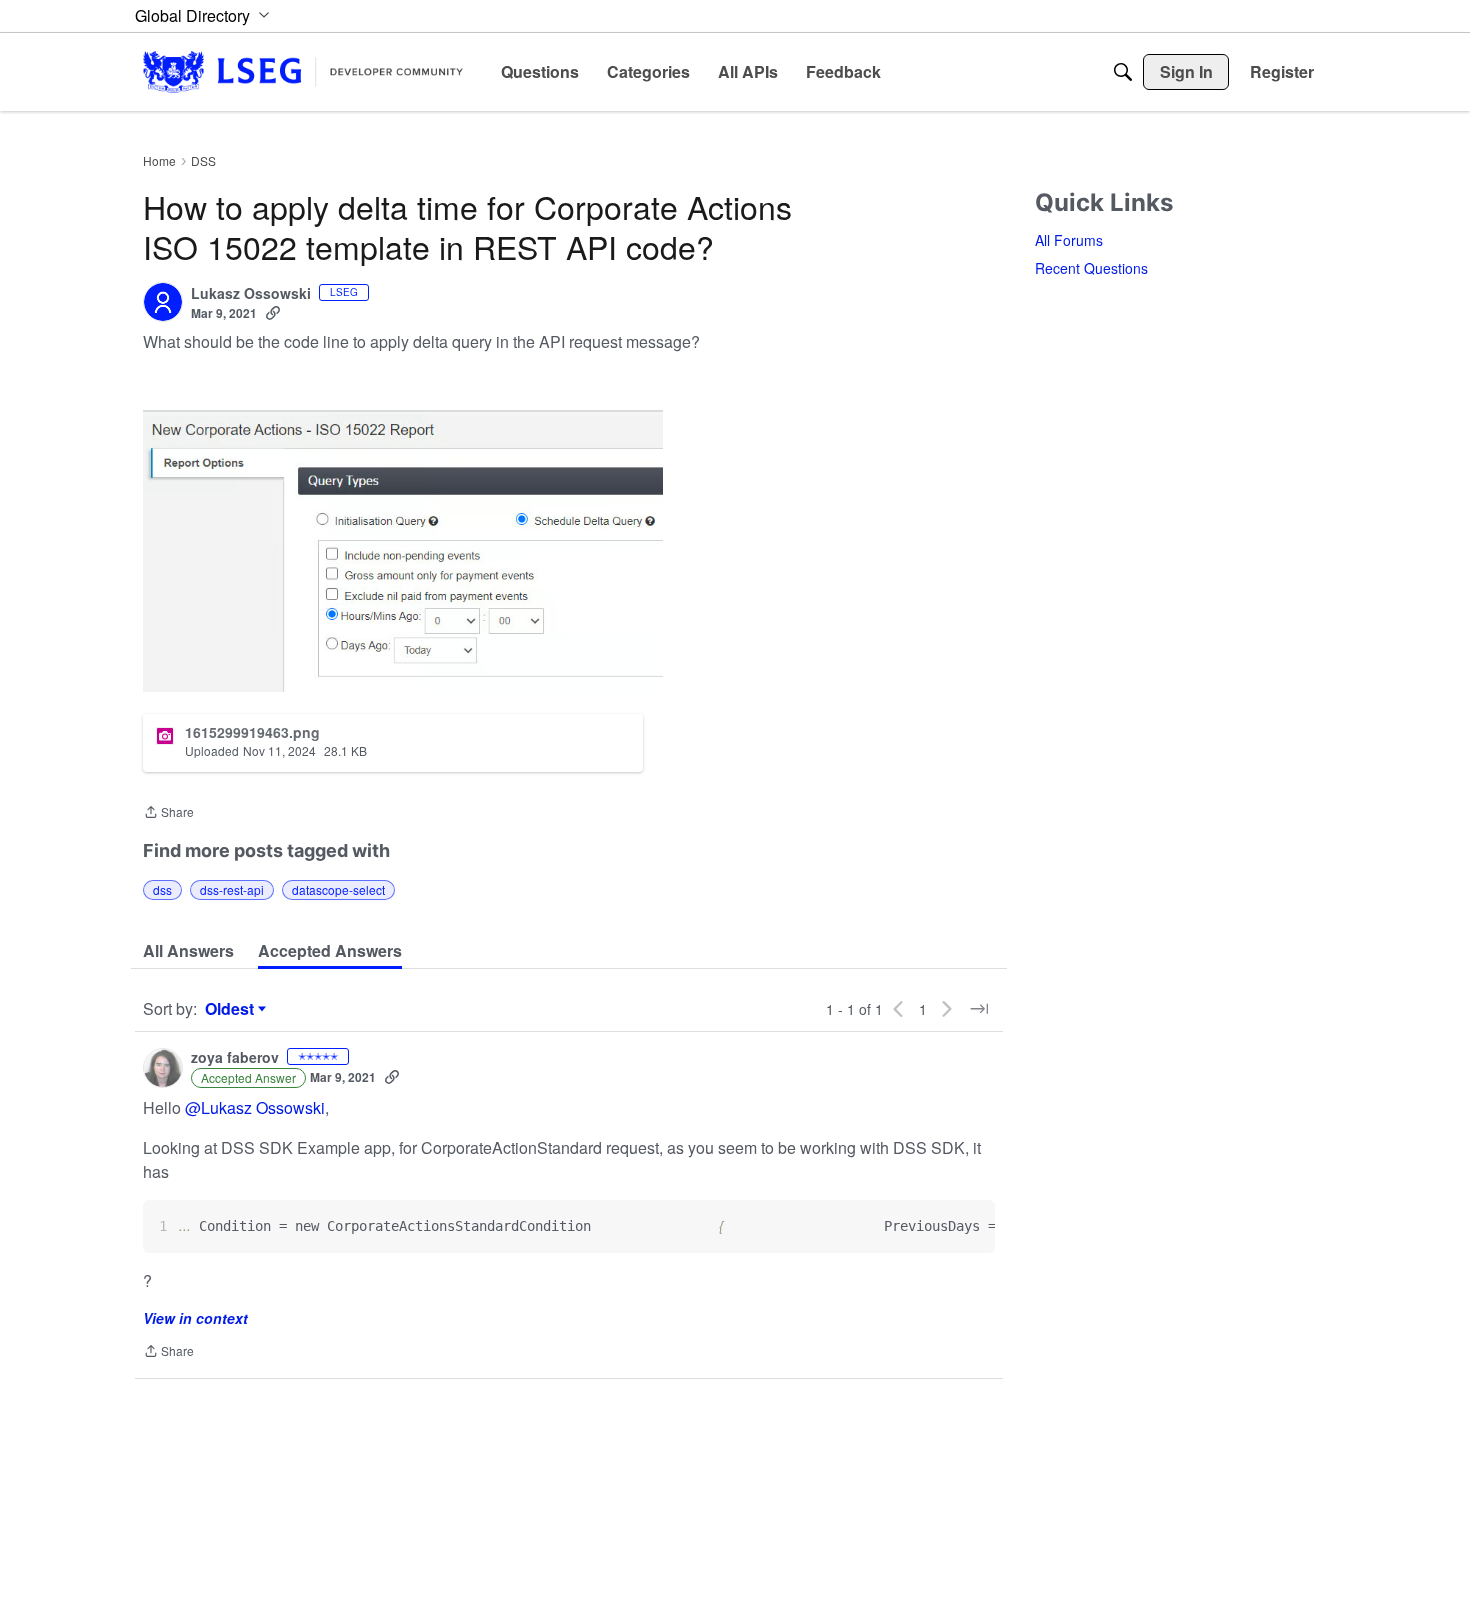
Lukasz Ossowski (251, 294)
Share (168, 813)
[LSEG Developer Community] (303, 71)
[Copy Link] (273, 313)
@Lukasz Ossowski (255, 1107)
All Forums (1069, 240)
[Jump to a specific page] (979, 1009)
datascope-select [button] (338, 889)
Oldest (232, 1009)
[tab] (188, 951)
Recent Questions (1091, 268)
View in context (195, 1318)
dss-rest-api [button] (232, 889)
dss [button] (162, 889)
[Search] (1123, 72)
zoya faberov (235, 1058)
